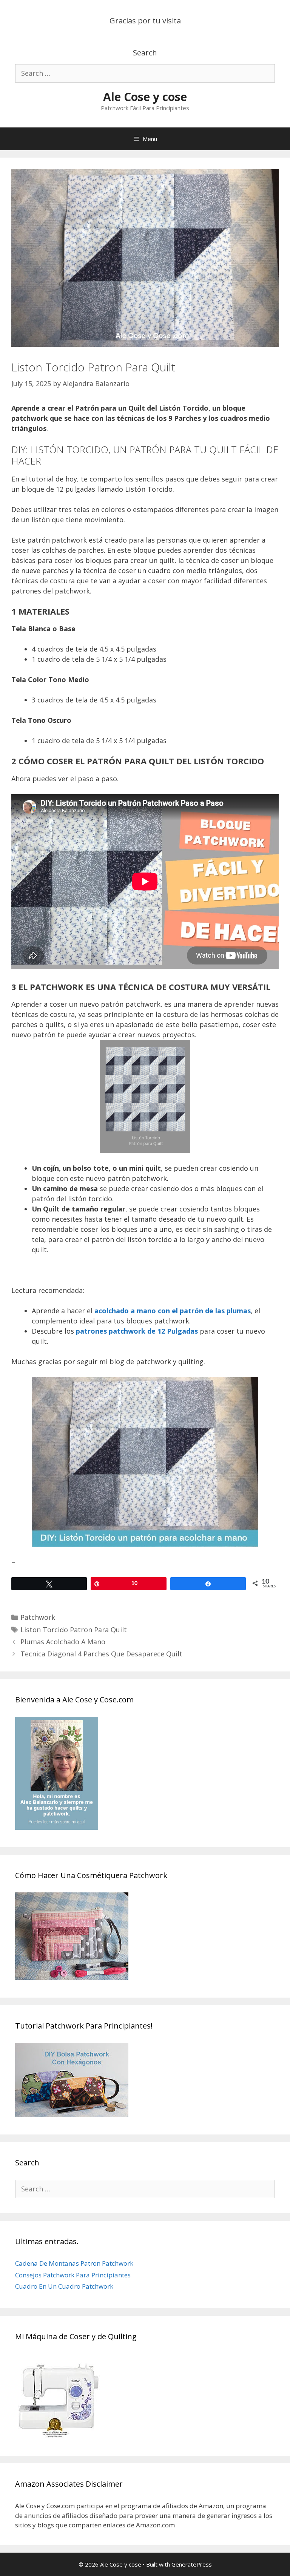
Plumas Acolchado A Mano (63, 1642)
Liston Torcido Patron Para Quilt (74, 1630)
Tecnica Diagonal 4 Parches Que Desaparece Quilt (101, 1654)
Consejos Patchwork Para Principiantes (73, 2275)
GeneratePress (192, 2564)
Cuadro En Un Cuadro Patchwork (64, 2286)
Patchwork (38, 1617)
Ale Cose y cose (145, 97)
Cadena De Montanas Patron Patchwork (74, 2263)
